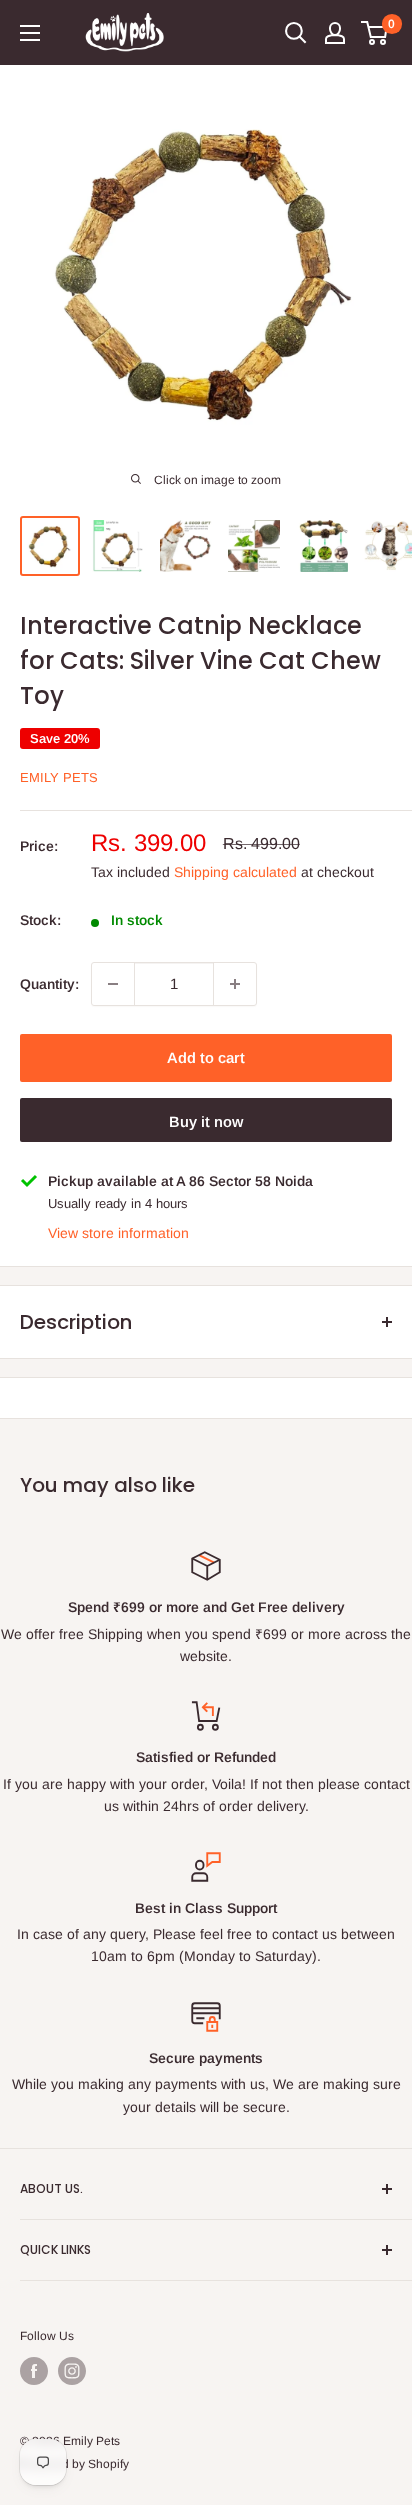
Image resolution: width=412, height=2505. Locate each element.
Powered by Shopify (74, 2464)
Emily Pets (59, 777)
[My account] (335, 33)
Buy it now (206, 1121)
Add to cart (206, 1057)
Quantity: (49, 984)
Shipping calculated (235, 872)
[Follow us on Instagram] (72, 2371)
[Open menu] (30, 33)
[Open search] (296, 33)
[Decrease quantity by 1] (113, 984)
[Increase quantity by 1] (235, 984)
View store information (118, 1233)
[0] (375, 33)
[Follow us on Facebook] (34, 2371)
